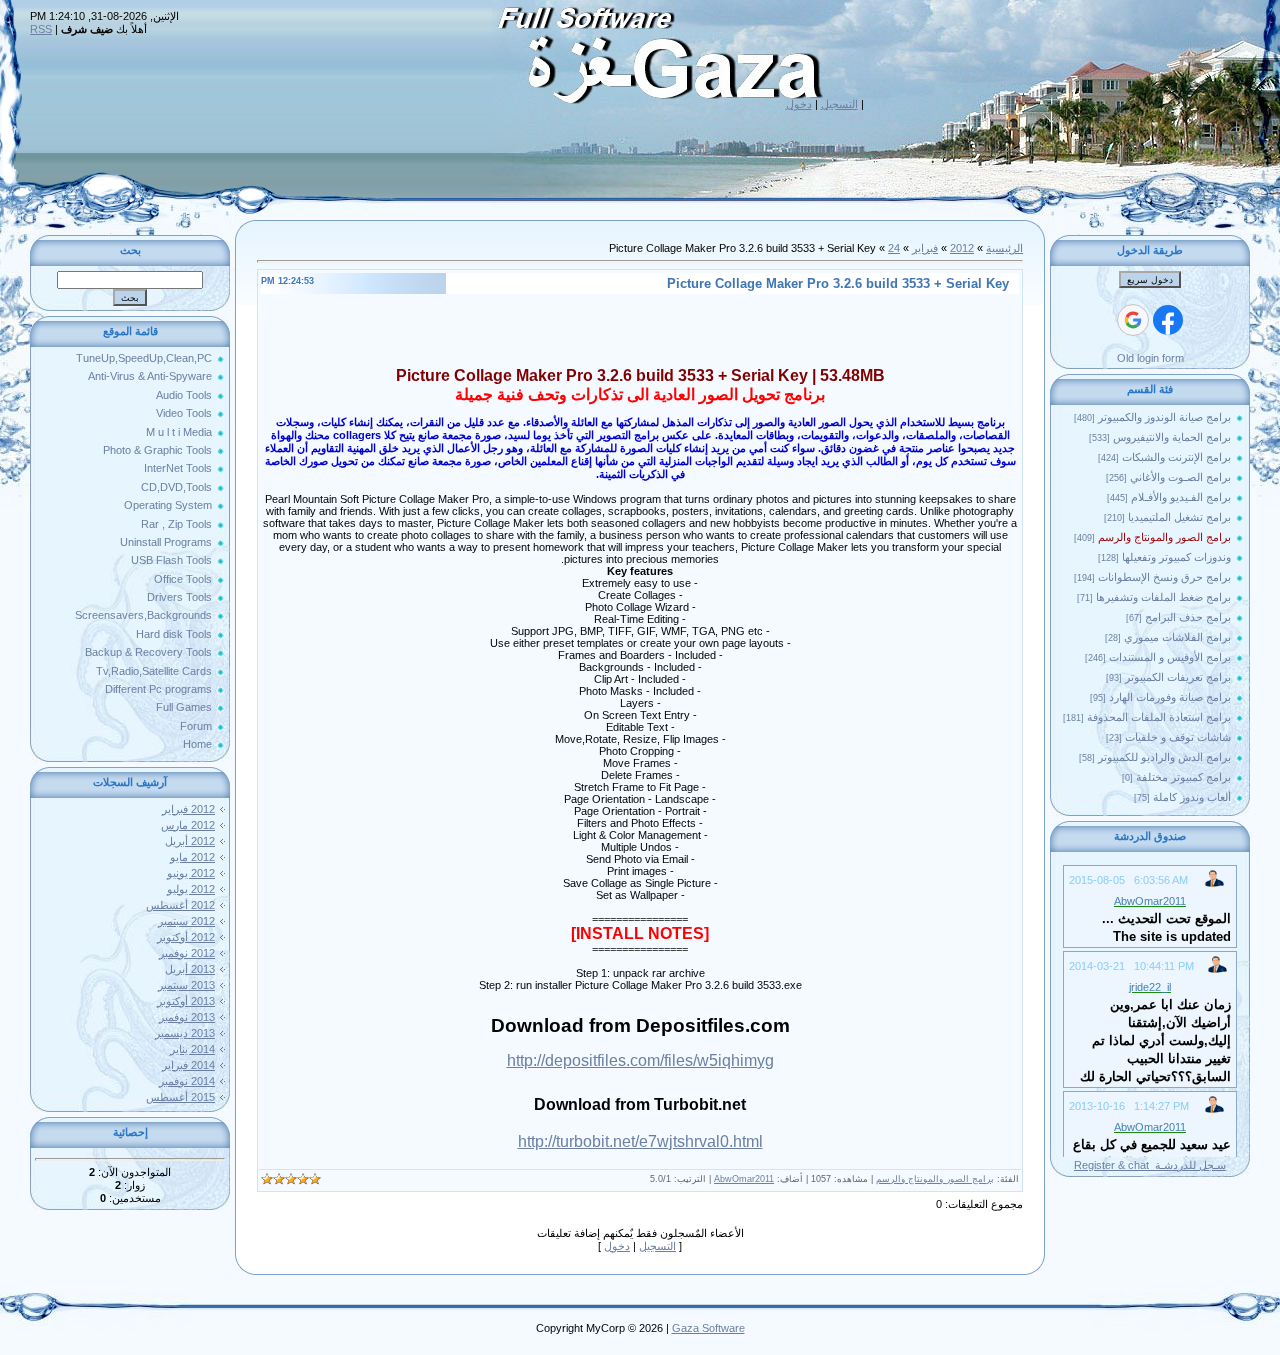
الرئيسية (1004, 248)
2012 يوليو (191, 889)
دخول (799, 104)
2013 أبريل (190, 969)
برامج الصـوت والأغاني (1180, 477)
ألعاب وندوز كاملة (1192, 797)
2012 (962, 248)
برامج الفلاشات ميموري (1177, 637)
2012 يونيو (191, 873)
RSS (41, 29)
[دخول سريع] (1168, 320)
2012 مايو (192, 857)
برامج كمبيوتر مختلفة (1183, 777)
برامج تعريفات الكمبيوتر (1178, 677)
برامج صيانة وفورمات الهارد (1170, 697)
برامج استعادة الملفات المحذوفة (1159, 717)
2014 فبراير (188, 1065)
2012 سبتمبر (186, 921)
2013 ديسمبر (185, 1033)
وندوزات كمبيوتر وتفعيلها (1176, 557)
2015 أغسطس (180, 1097)
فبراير (925, 248)
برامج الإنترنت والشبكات (1176, 457)
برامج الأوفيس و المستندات (1170, 657)
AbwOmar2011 (744, 1179)
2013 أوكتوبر (186, 1001)
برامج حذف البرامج (1188, 617)
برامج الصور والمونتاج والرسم (1164, 537)
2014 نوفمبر (187, 1081)
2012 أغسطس (180, 905)
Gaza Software (708, 1328)
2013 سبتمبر (186, 985)
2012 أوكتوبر (186, 937)
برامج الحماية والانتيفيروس (1172, 437)
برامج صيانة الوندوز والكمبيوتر (1164, 417)
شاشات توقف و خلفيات (1178, 737)
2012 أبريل (190, 841)
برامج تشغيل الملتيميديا (1179, 517)
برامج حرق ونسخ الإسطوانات (1164, 577)
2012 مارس (188, 825)
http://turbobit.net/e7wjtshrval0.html (640, 1141)
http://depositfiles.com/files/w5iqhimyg (640, 1060)
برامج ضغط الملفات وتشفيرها (1163, 597)
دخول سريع (1150, 280)
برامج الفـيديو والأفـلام (1181, 497)
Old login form (1150, 358)
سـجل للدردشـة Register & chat (1150, 1165)
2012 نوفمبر (187, 953)
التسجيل (839, 104)
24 (894, 248)
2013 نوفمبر (187, 1017)
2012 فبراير (188, 809)
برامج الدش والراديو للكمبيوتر (1164, 757)
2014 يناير (192, 1049)
